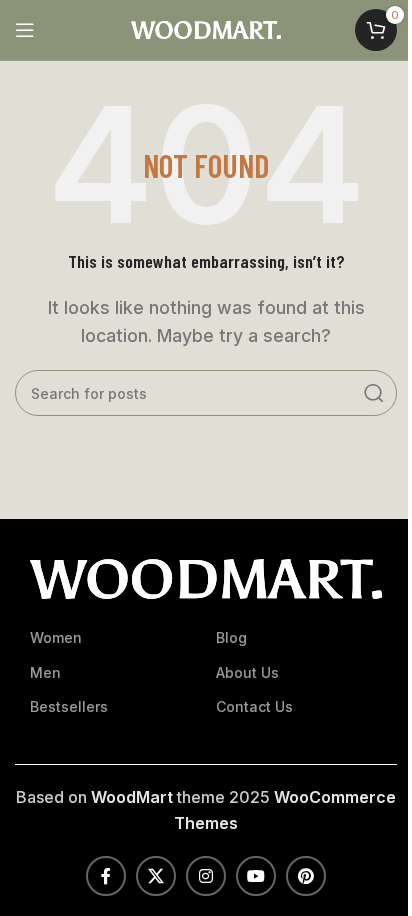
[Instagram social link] (206, 876)
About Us (247, 672)
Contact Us (254, 706)
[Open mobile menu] (25, 30)
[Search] (374, 393)
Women (56, 637)
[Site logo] (206, 28)
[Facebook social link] (106, 876)
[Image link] (206, 578)
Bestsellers (69, 706)
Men (45, 672)
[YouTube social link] (256, 876)
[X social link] (156, 876)
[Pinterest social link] (306, 876)
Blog (231, 637)
